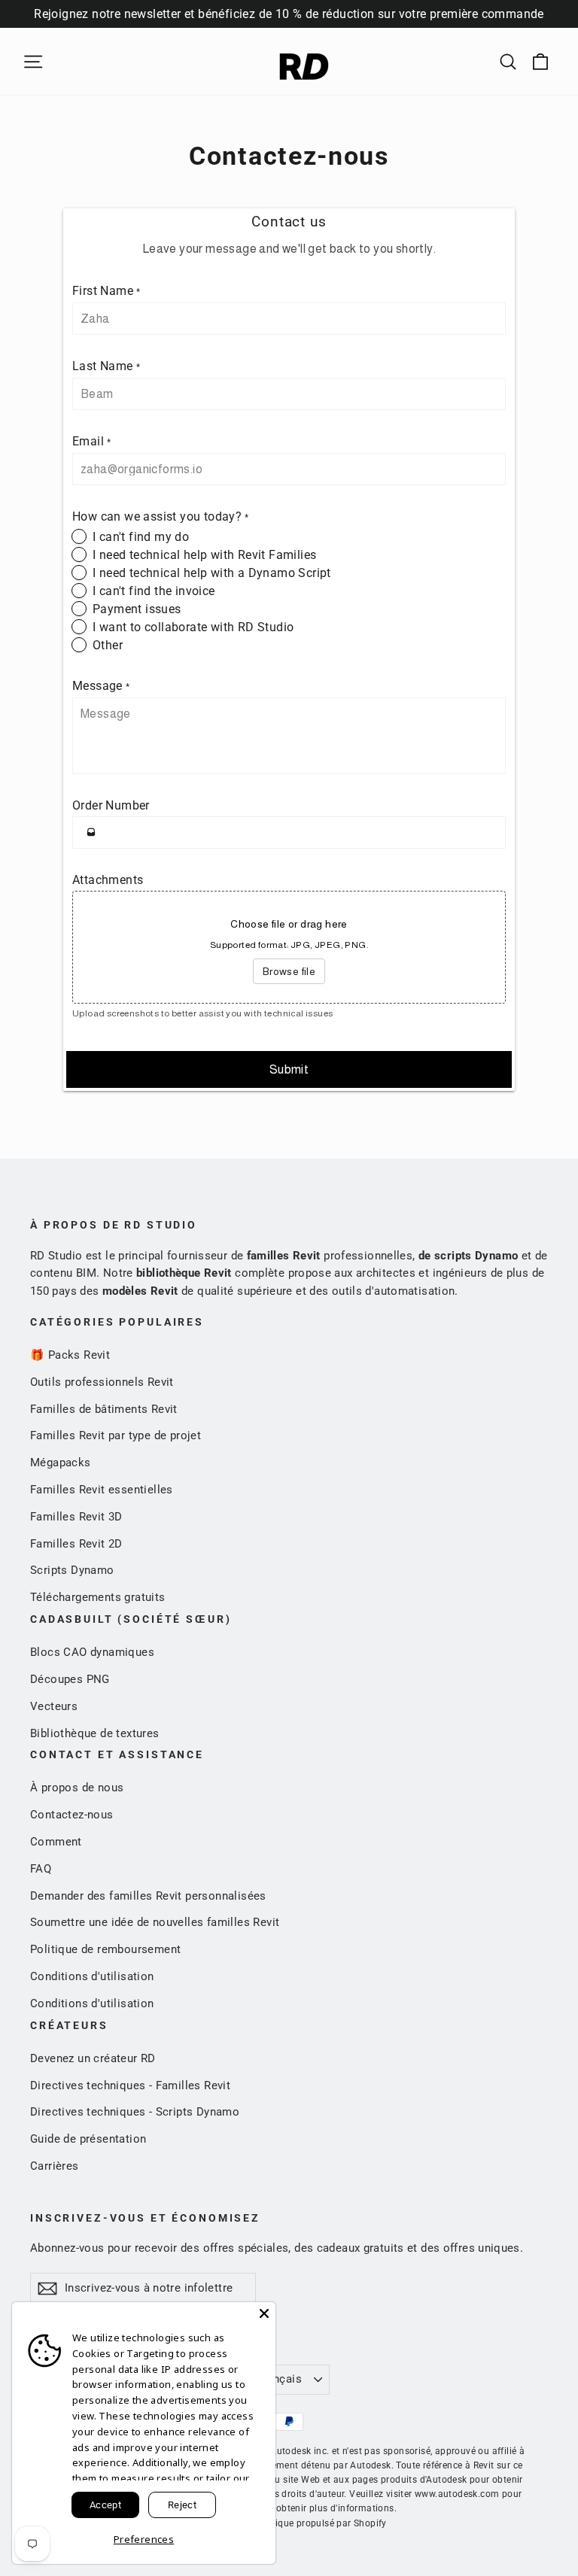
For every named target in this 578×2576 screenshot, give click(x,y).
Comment (56, 1842)
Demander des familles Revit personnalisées (148, 1896)
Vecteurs (54, 1706)
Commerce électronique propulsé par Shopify (289, 2523)
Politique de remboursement (105, 1949)
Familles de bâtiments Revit (104, 1409)
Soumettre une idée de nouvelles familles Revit (155, 1922)
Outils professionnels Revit (102, 1382)
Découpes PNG (70, 1679)
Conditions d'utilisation (92, 1976)
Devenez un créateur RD (93, 2058)
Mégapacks (61, 1463)
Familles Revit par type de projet (116, 1435)
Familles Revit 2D (76, 1544)
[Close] (264, 2313)
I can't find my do (141, 537)
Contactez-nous (72, 1815)
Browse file (289, 971)
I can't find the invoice (154, 591)
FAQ (41, 1869)
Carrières (55, 2166)
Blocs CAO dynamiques (92, 1652)
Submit (289, 1069)
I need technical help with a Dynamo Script (212, 573)
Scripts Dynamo (72, 1570)
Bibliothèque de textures (95, 1733)
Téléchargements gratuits (98, 1597)
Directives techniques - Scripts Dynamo (135, 2112)
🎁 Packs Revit (70, 1355)
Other (108, 645)
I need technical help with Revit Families (204, 555)
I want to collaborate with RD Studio (193, 627)
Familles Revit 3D (76, 1517)
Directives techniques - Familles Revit (130, 2085)
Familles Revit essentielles (102, 1490)
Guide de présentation (88, 2139)
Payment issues (137, 609)
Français (279, 2379)
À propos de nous (77, 1788)
